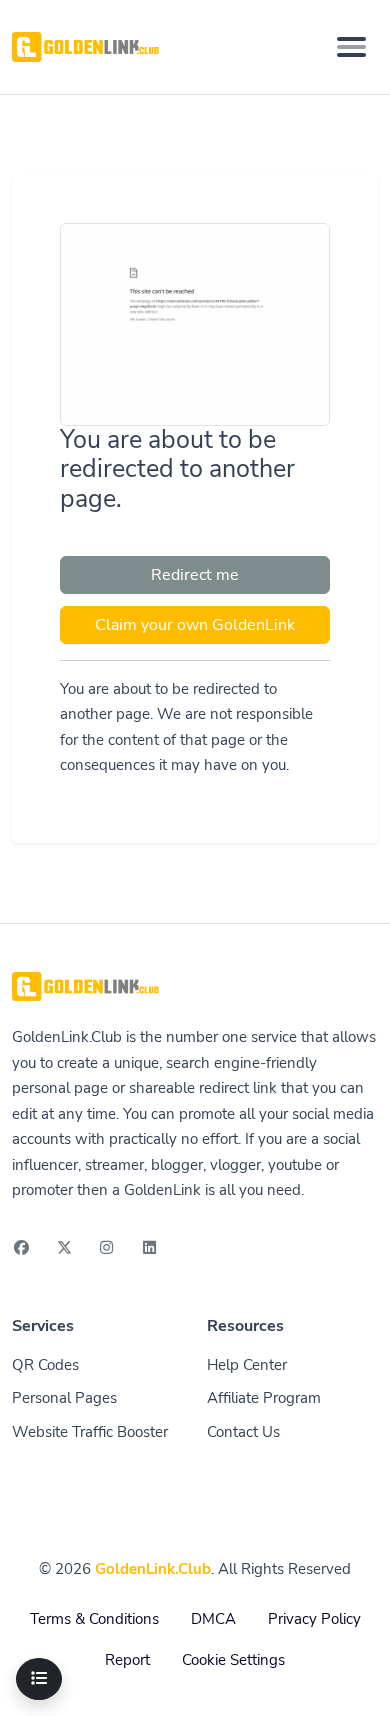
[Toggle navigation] (351, 47)
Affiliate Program (264, 1398)
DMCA (213, 1619)
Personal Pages (64, 1398)
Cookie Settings (233, 1660)
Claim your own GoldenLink (195, 625)
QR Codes (45, 1365)
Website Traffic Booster (90, 1432)
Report (127, 1660)
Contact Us (243, 1432)
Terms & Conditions (94, 1619)
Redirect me (195, 575)
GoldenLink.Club (153, 1569)
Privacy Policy (314, 1619)
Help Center (247, 1365)
